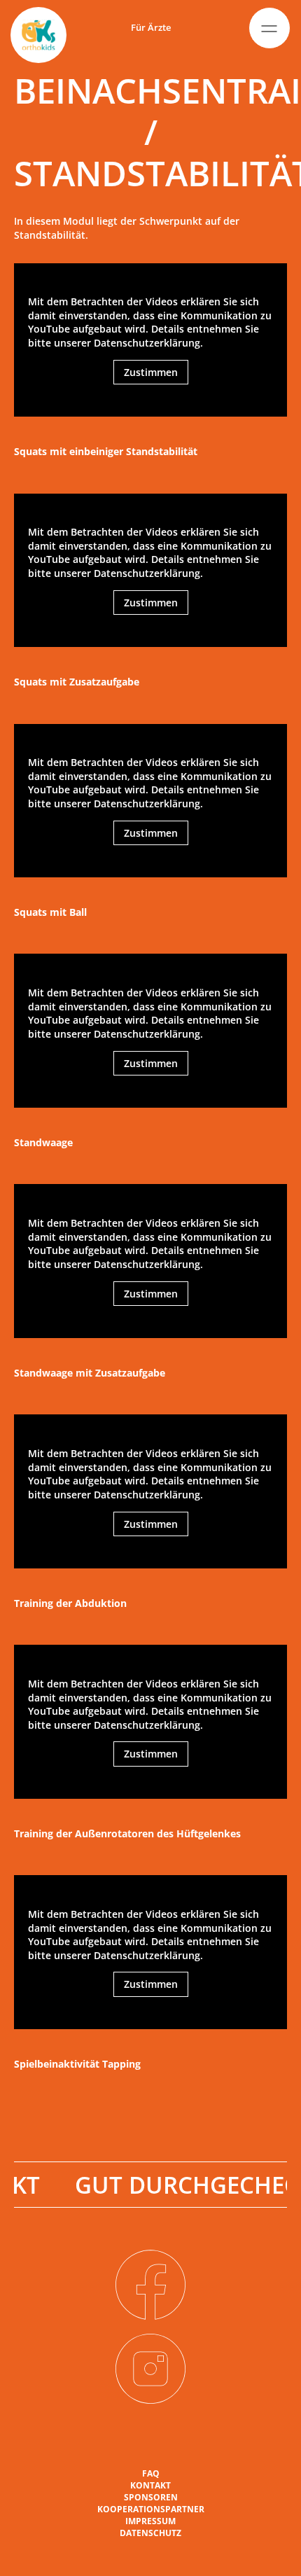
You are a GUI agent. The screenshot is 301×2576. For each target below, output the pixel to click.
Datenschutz (150, 2533)
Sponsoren (151, 2498)
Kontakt (150, 2486)
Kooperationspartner (151, 2509)
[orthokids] (38, 35)
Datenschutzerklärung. (148, 343)
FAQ (151, 2474)
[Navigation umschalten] (269, 28)
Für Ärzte (151, 27)
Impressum (150, 2521)
